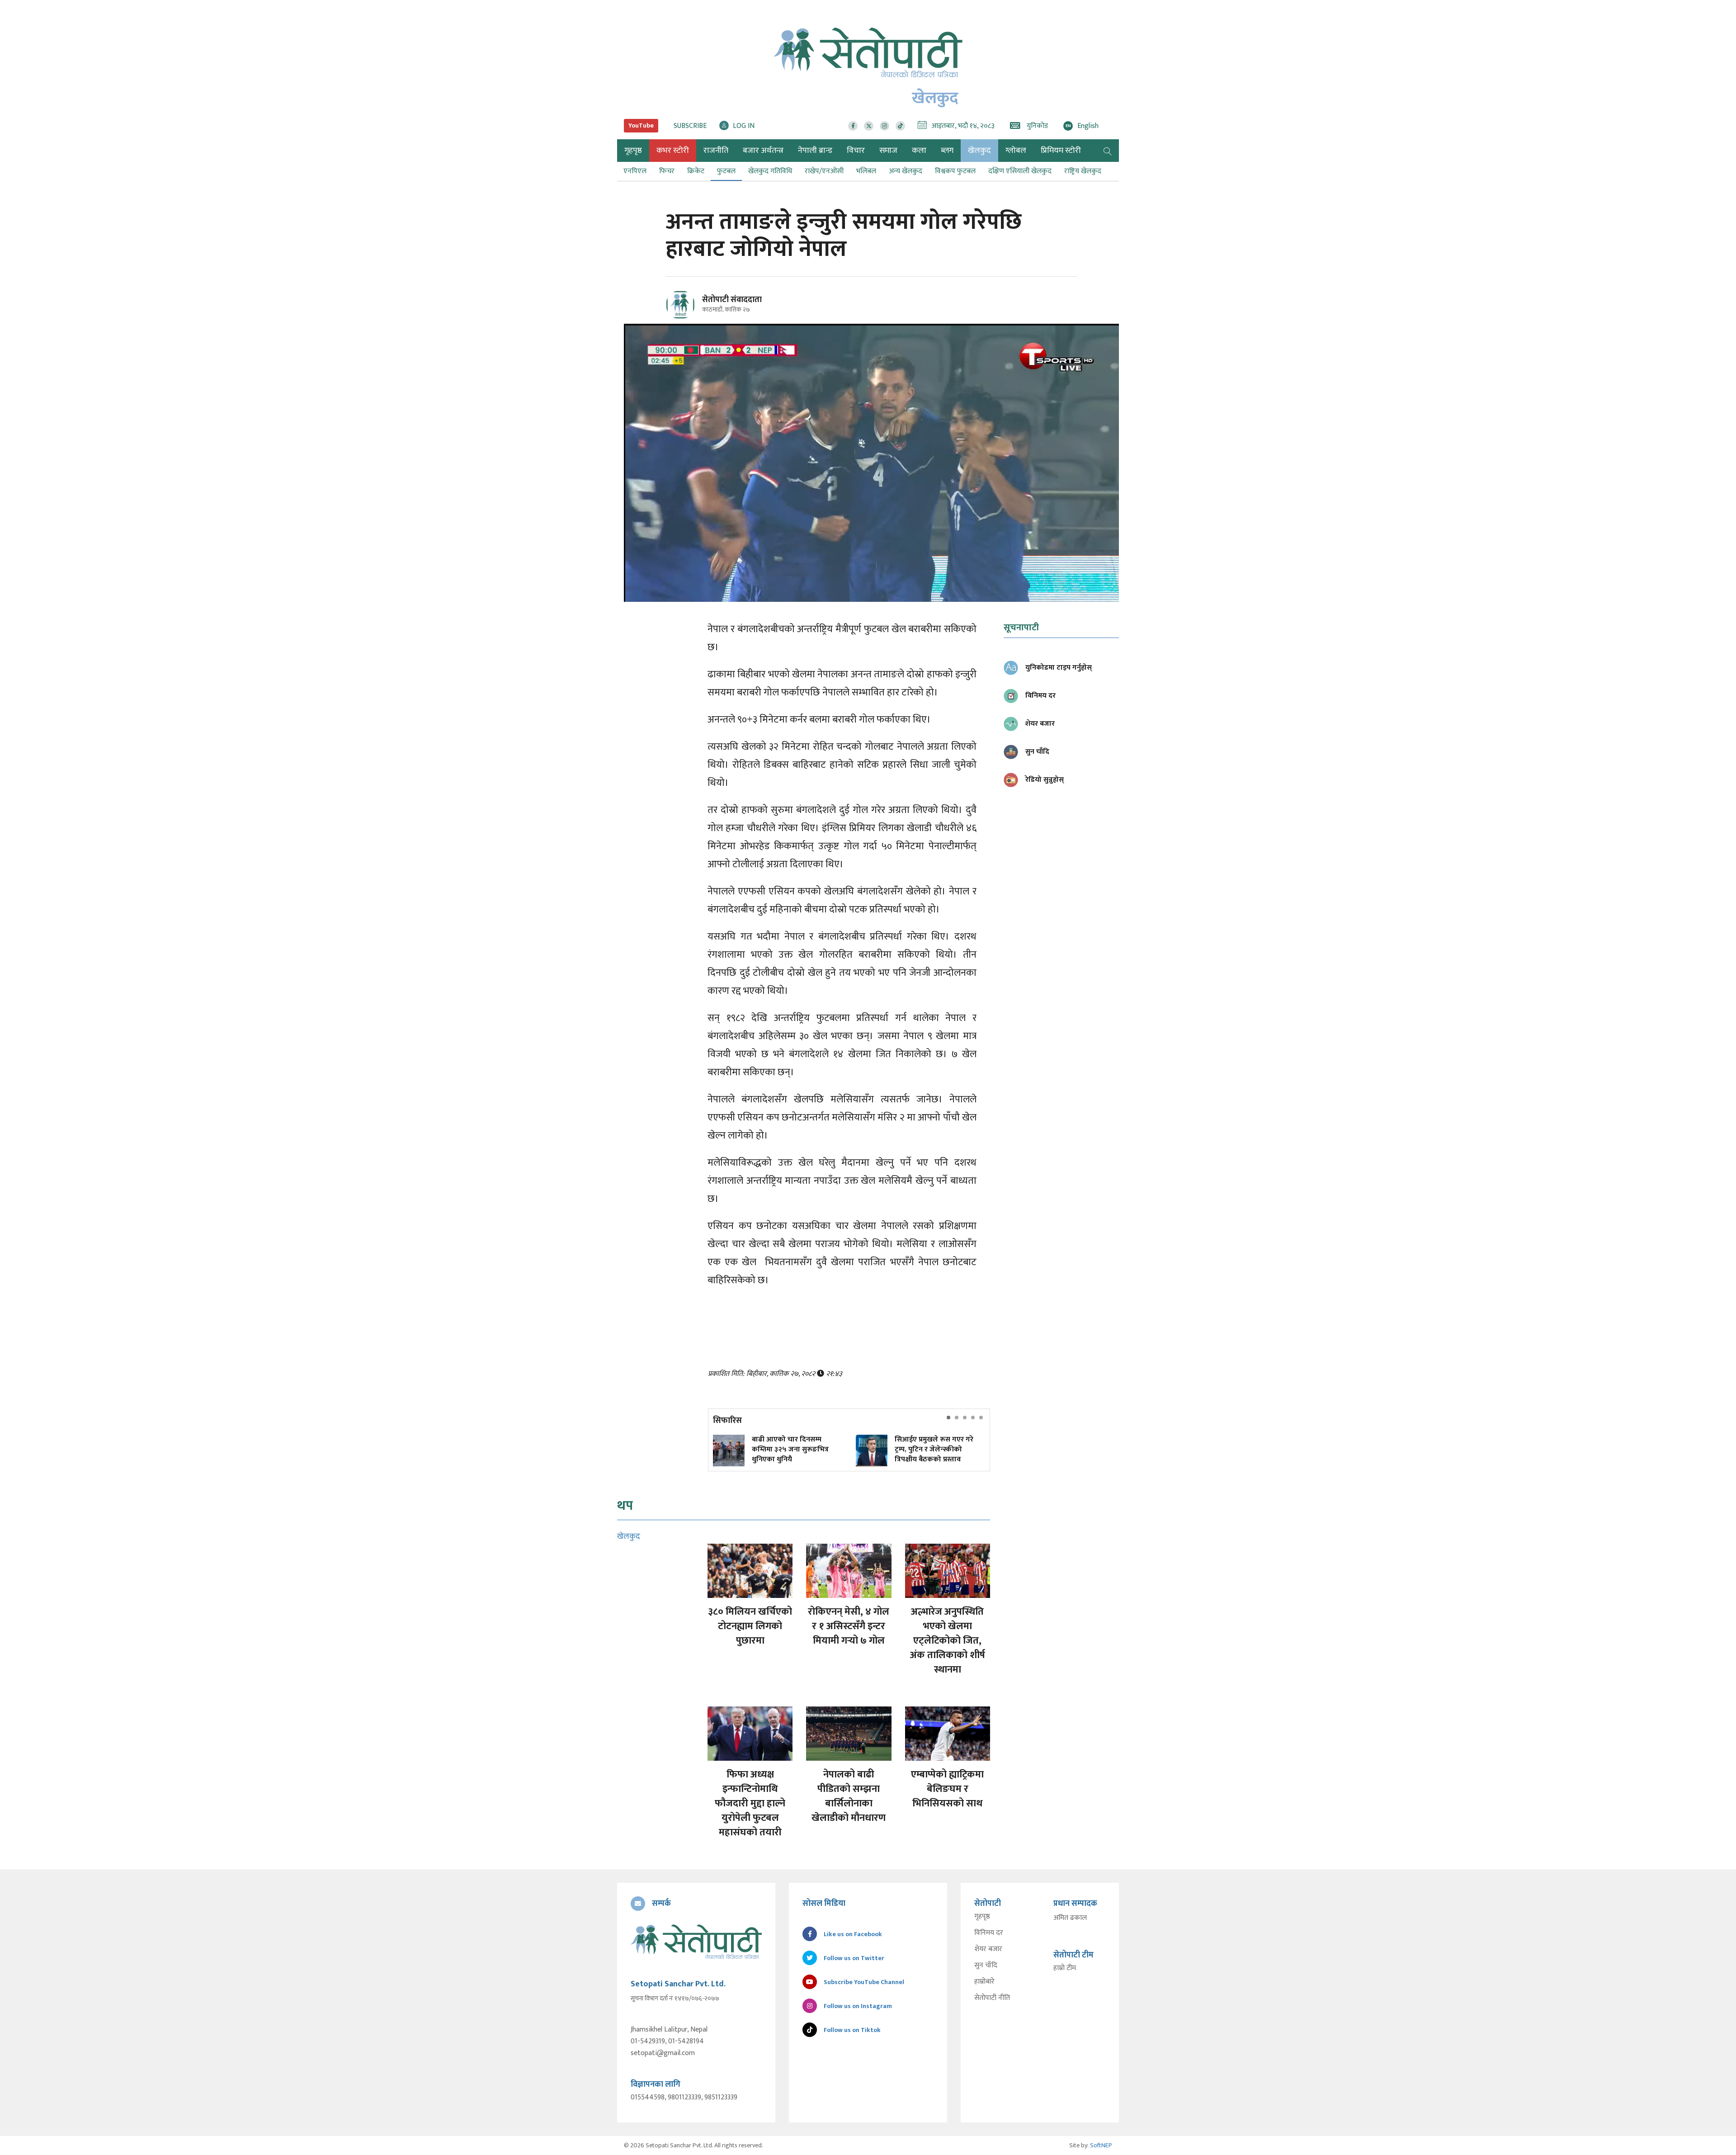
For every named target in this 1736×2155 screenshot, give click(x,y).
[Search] (1108, 151)
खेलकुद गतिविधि (770, 171)
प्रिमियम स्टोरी (1061, 151)
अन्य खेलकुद (906, 171)
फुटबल (726, 171)
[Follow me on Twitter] (693, 310)
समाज (888, 151)
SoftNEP (1101, 2145)
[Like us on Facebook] (853, 126)
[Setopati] (696, 1942)
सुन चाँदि (986, 1966)
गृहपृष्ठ (982, 1917)
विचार (856, 151)
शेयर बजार (988, 1949)
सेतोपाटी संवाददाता (732, 300)
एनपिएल (635, 171)
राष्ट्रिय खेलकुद (1083, 171)
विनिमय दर (989, 1933)
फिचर (667, 171)
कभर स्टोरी (673, 151)
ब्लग (947, 151)
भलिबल (866, 171)
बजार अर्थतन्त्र (763, 151)
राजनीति (716, 151)
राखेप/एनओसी (824, 171)
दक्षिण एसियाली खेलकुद (1020, 171)
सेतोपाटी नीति (992, 1998)
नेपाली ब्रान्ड (815, 151)
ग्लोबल (1016, 151)
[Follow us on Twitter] (869, 126)
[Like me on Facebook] (684, 318)
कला (919, 151)
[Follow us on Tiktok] (900, 126)
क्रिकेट (696, 171)
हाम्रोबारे (984, 1982)
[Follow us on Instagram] (885, 126)
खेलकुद (979, 151)
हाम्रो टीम (1065, 1968)
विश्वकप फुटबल (955, 171)
